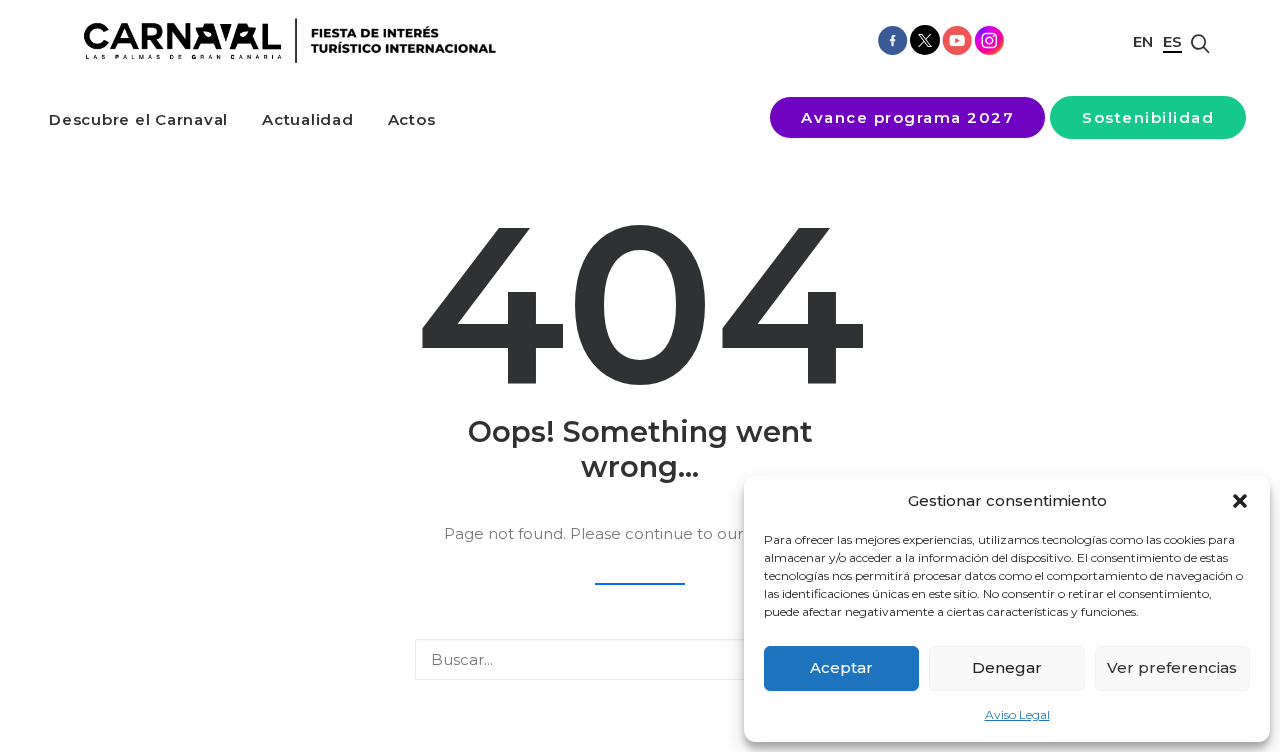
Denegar (1007, 667)
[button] (1240, 501)
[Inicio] (283, 41)
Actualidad (308, 119)
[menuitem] (138, 119)
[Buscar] (640, 659)
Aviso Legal (1017, 714)
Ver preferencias (1172, 667)
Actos (412, 119)
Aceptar (841, 667)
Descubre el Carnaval (138, 119)
